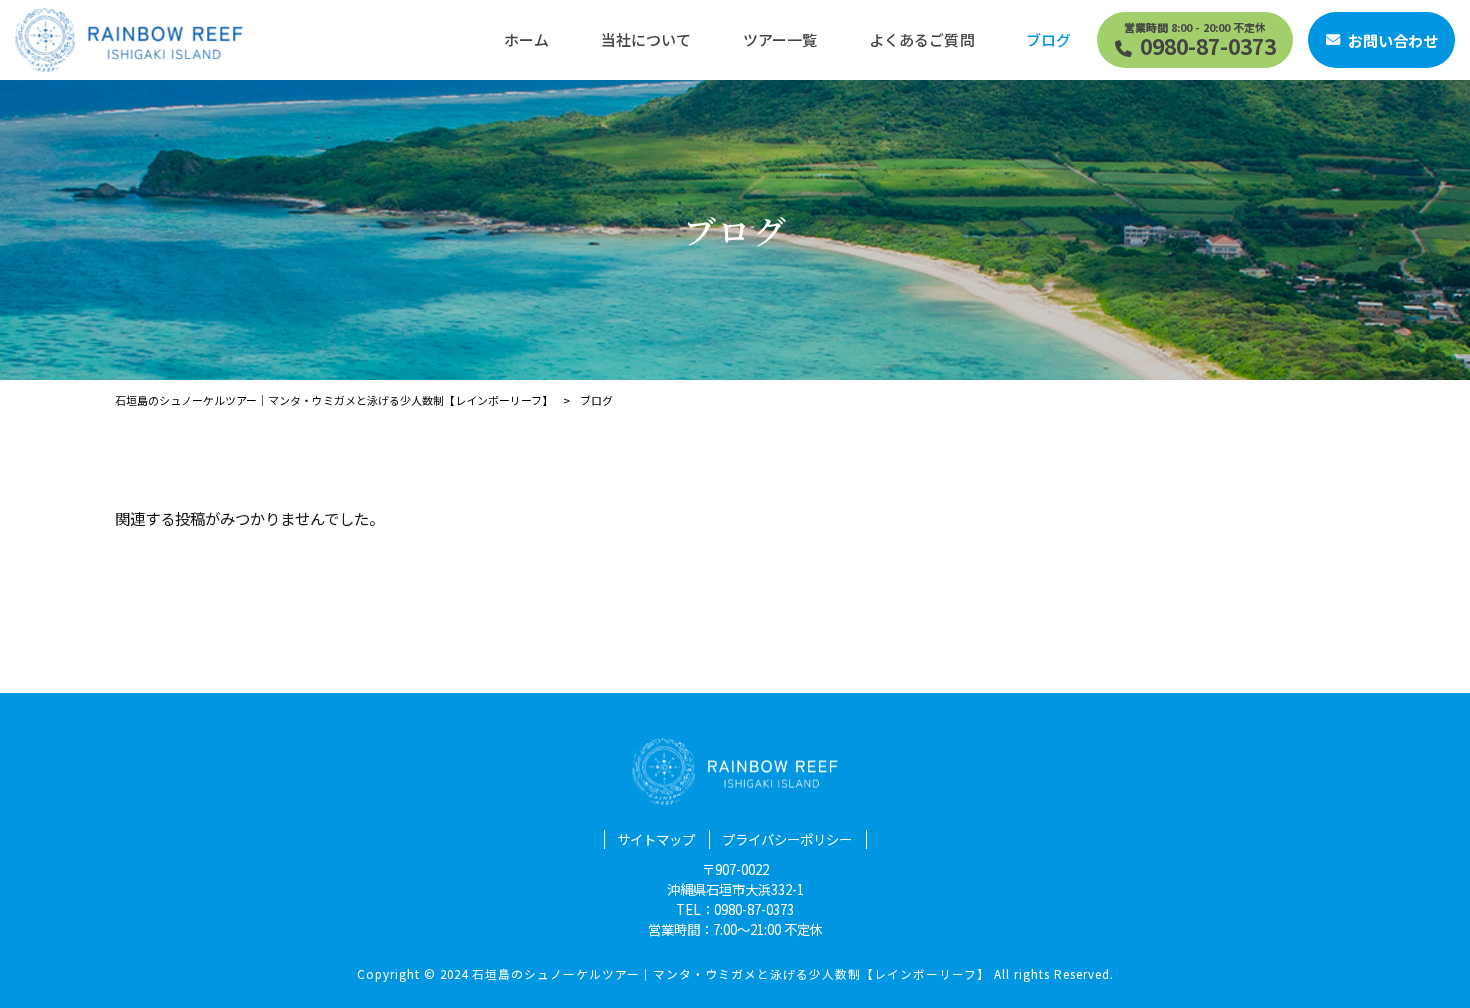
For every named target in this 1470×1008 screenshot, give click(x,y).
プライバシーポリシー (787, 839)
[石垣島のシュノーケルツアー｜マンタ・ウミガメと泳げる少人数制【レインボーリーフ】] (129, 39)
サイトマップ (656, 839)
